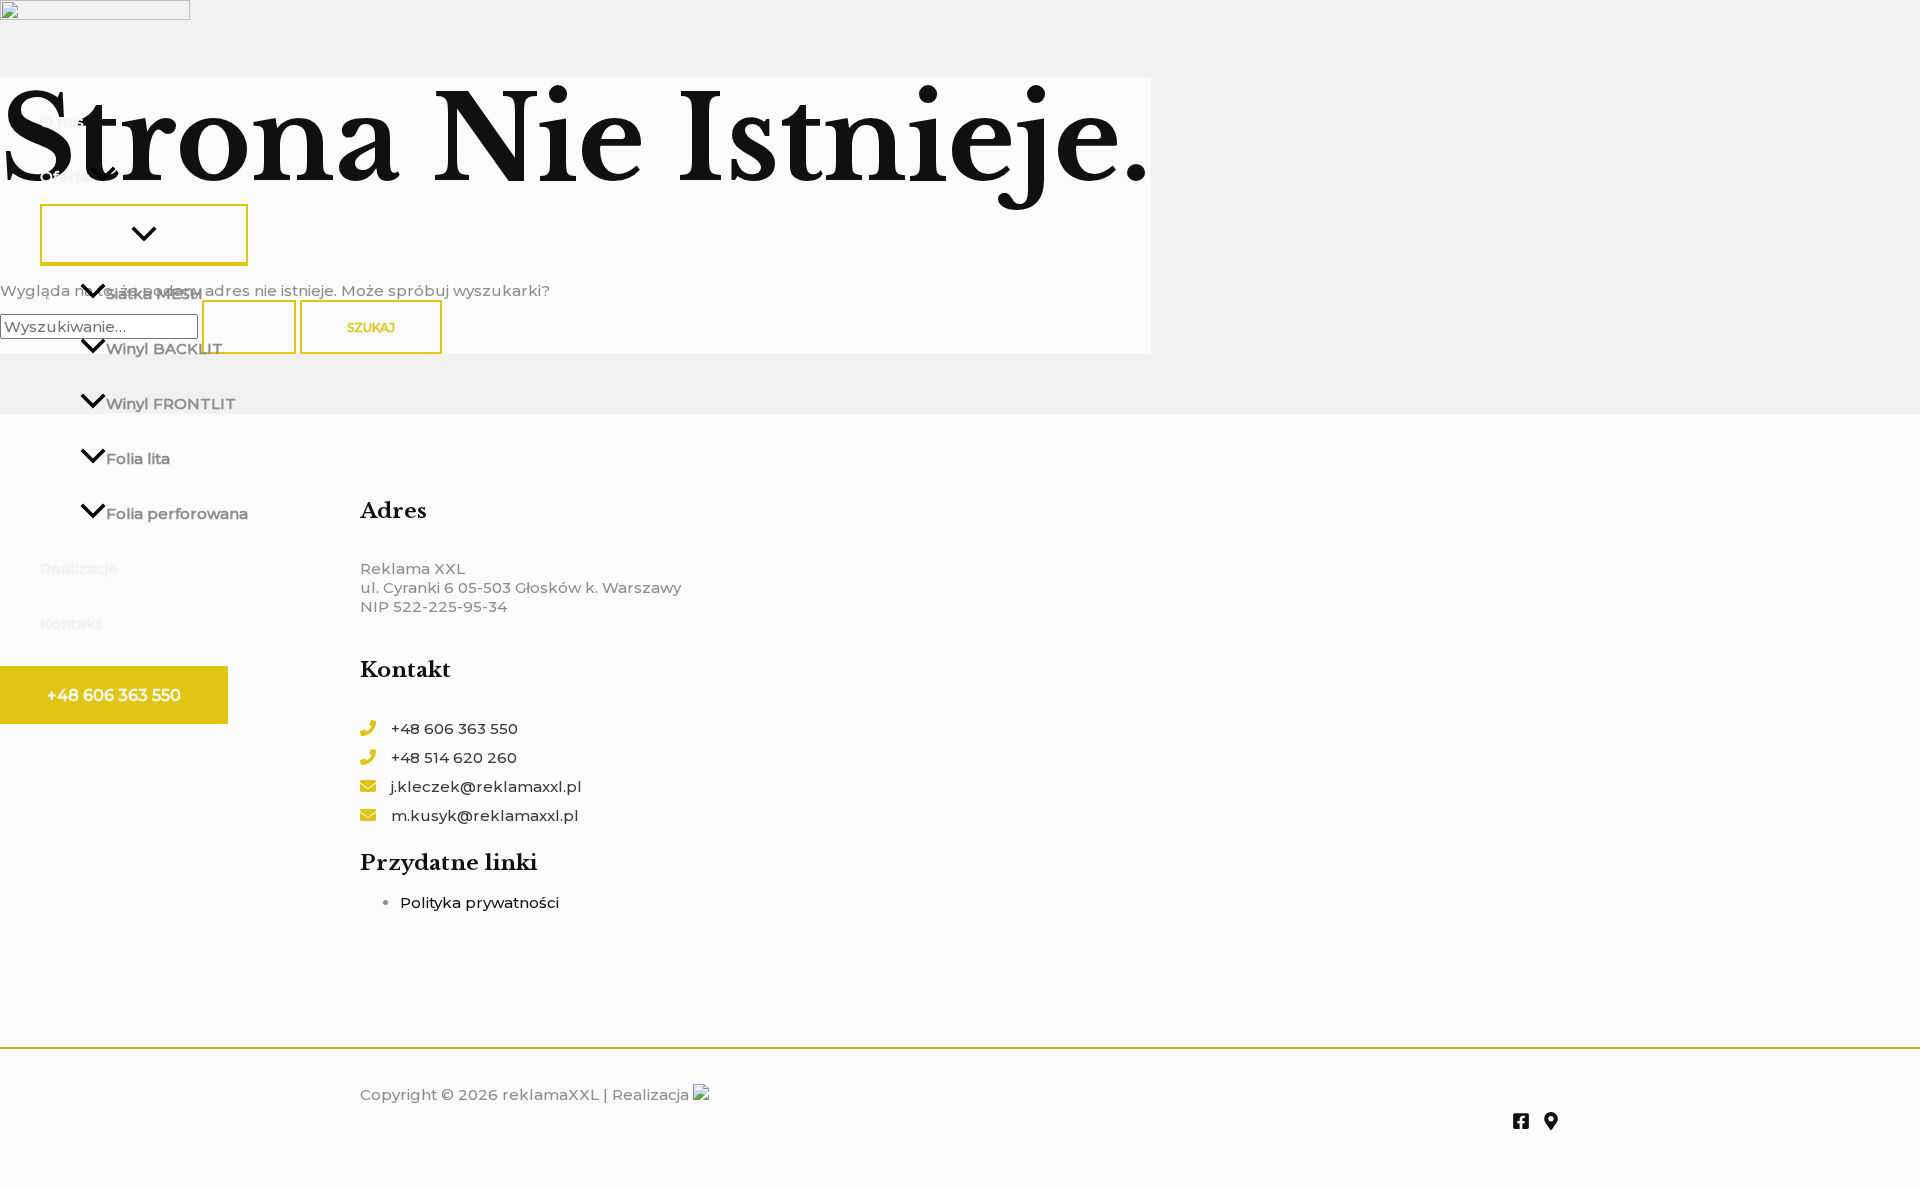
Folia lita (138, 458)
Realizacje (79, 568)
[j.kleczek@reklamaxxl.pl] (471, 786)
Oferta (65, 176)
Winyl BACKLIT (164, 348)
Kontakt (71, 623)
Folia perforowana (177, 513)
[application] (103, 176)
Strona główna (96, 66)
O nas (62, 121)
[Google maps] (1551, 1124)
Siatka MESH (154, 293)
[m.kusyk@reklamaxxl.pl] (469, 815)
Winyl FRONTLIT (171, 403)
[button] (114, 695)
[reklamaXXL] (95, 14)
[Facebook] (1521, 1124)
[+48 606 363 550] (439, 728)
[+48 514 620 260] (438, 757)
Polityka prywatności (479, 902)
